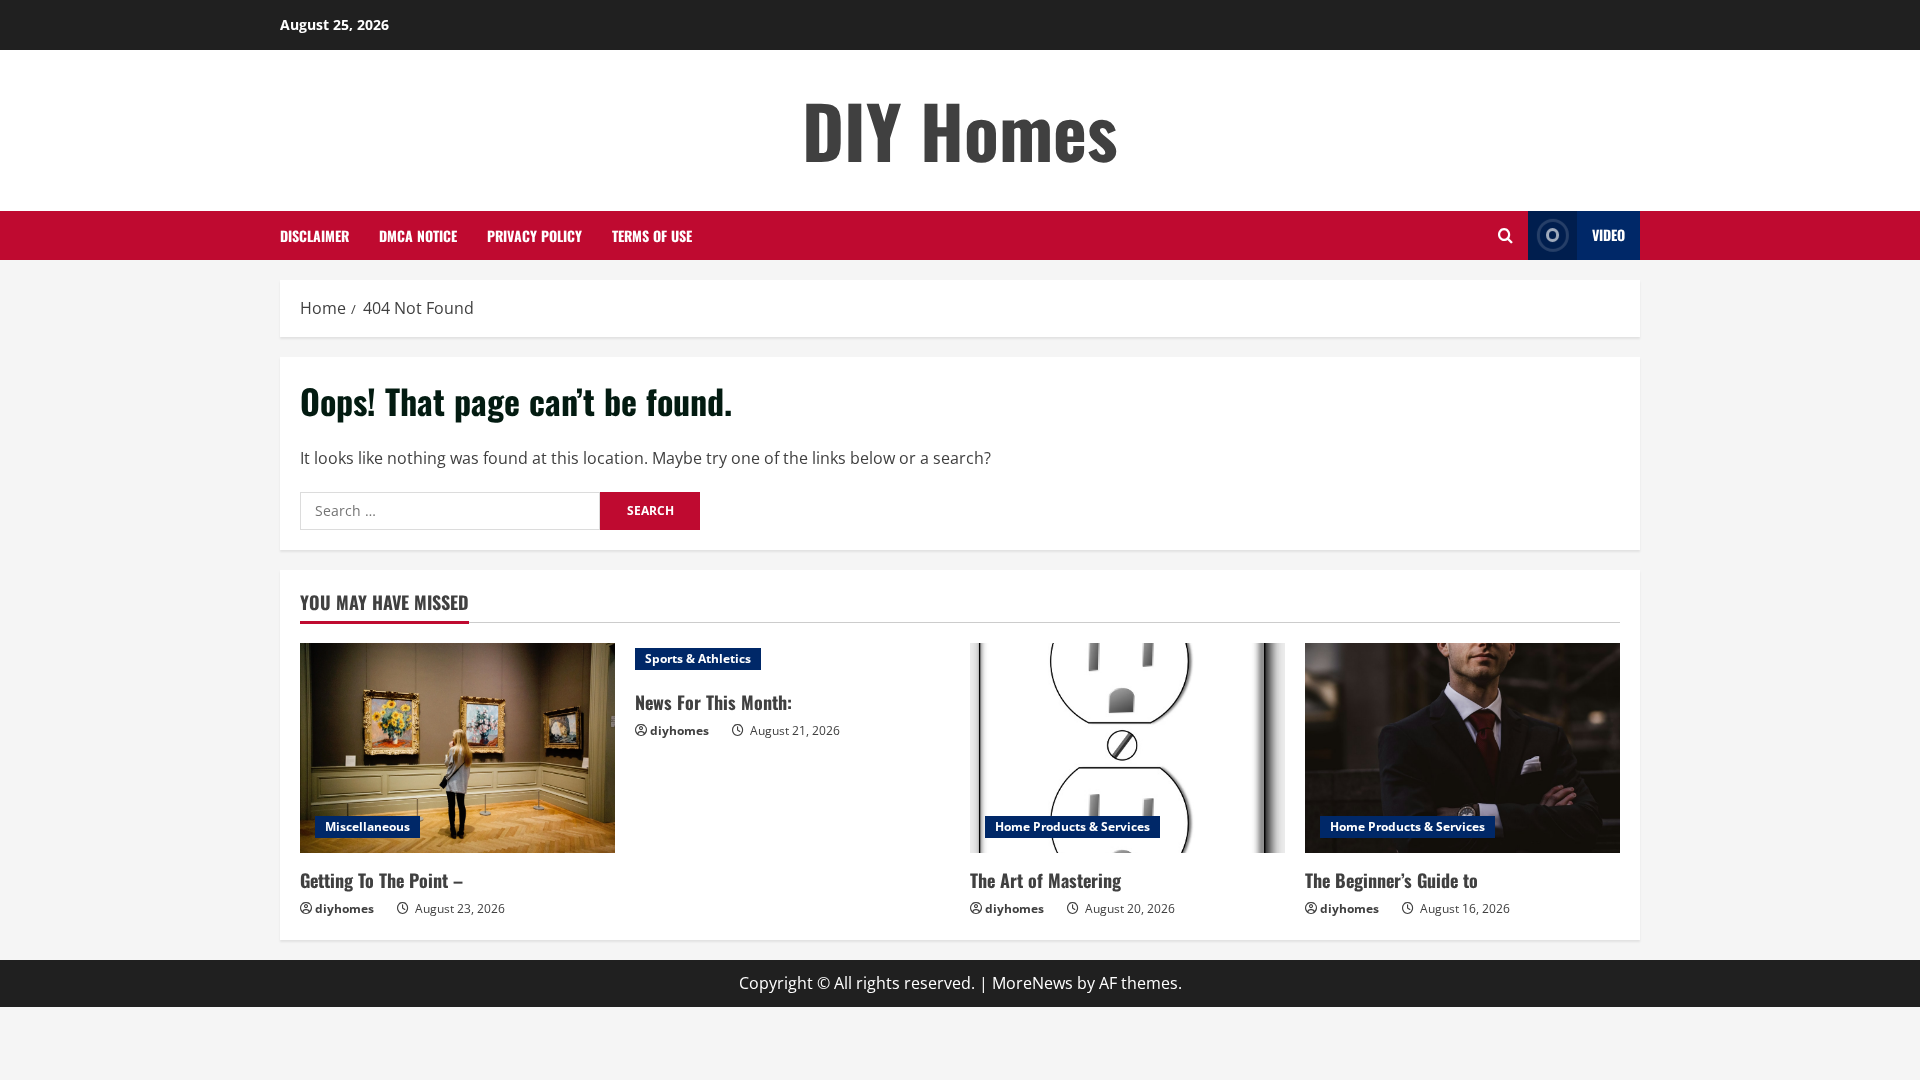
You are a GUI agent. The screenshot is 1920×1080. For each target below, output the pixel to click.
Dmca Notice (418, 235)
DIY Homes (960, 129)
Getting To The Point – (381, 880)
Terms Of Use (652, 235)
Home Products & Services (1072, 826)
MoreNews (1032, 983)
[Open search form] (1505, 235)
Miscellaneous (367, 826)
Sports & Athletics (698, 658)
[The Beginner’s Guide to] (1462, 748)
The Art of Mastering (1045, 880)
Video (1608, 234)
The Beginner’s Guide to (1391, 880)
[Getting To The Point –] (457, 748)
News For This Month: (713, 702)
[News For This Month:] (792, 659)
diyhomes (344, 908)
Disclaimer (314, 235)
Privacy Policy (534, 235)
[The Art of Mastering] (1127, 748)
